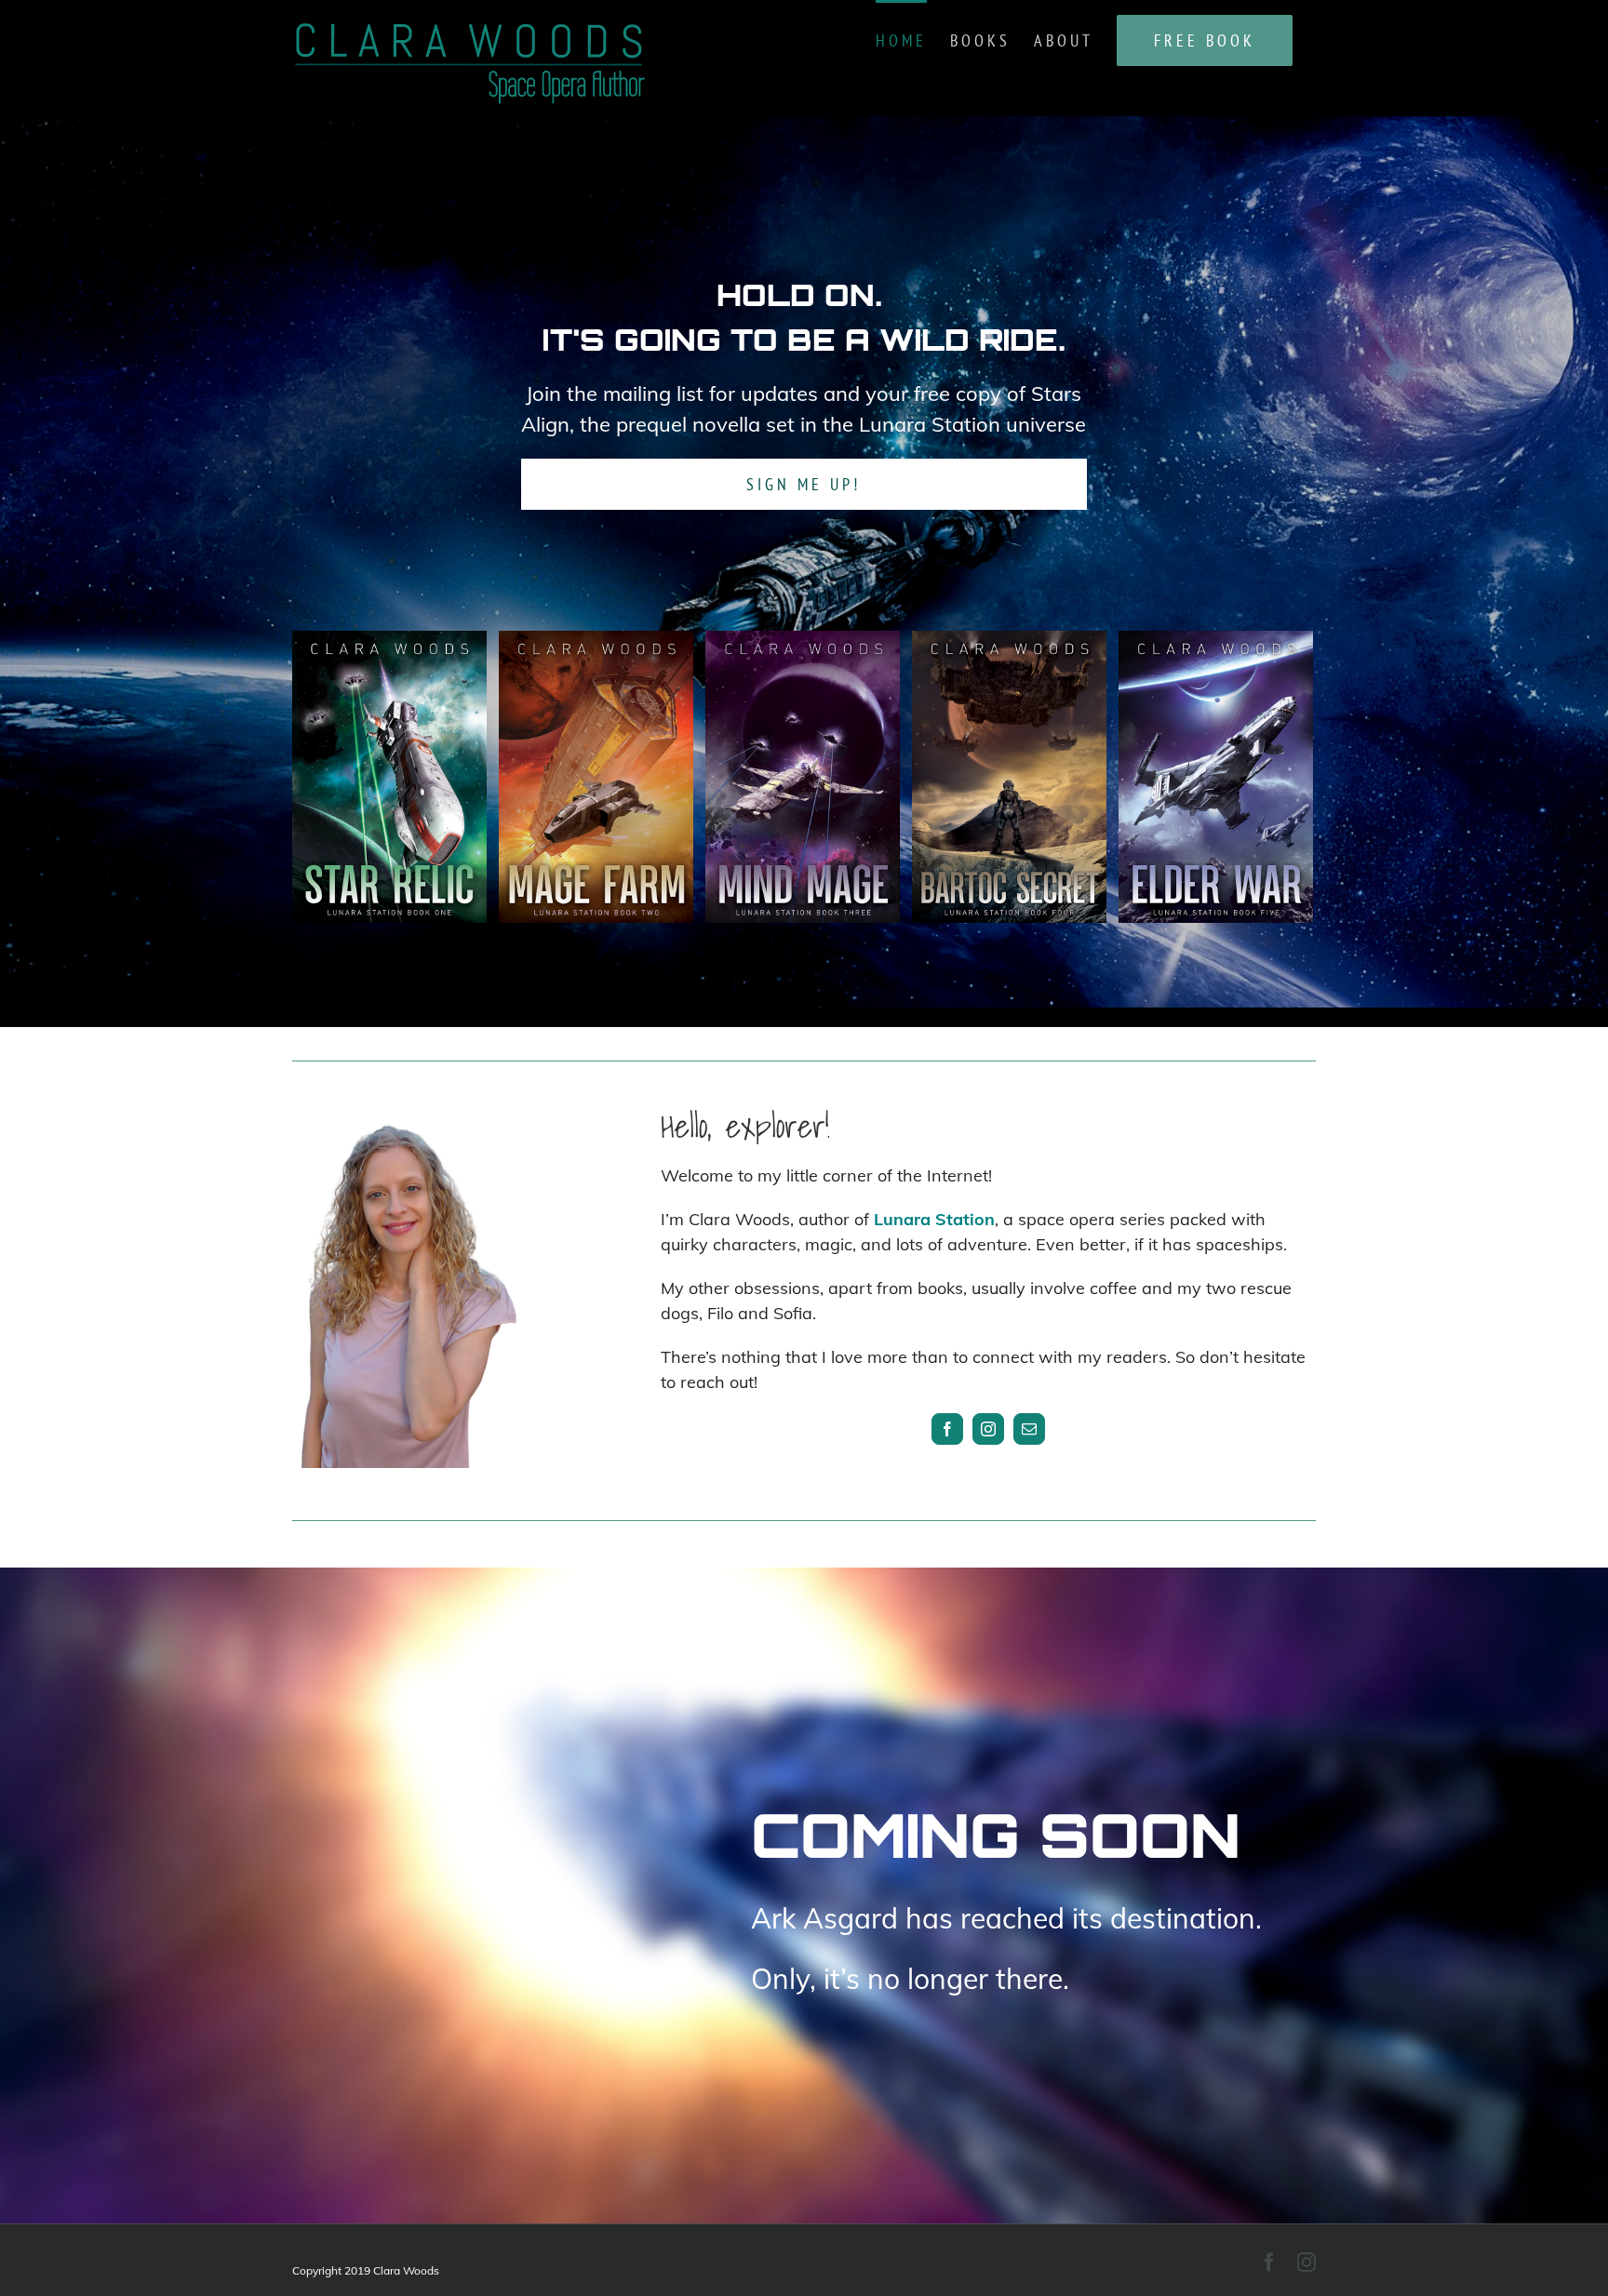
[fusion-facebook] (947, 1429)
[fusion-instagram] (988, 1429)
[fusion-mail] (1029, 1429)
